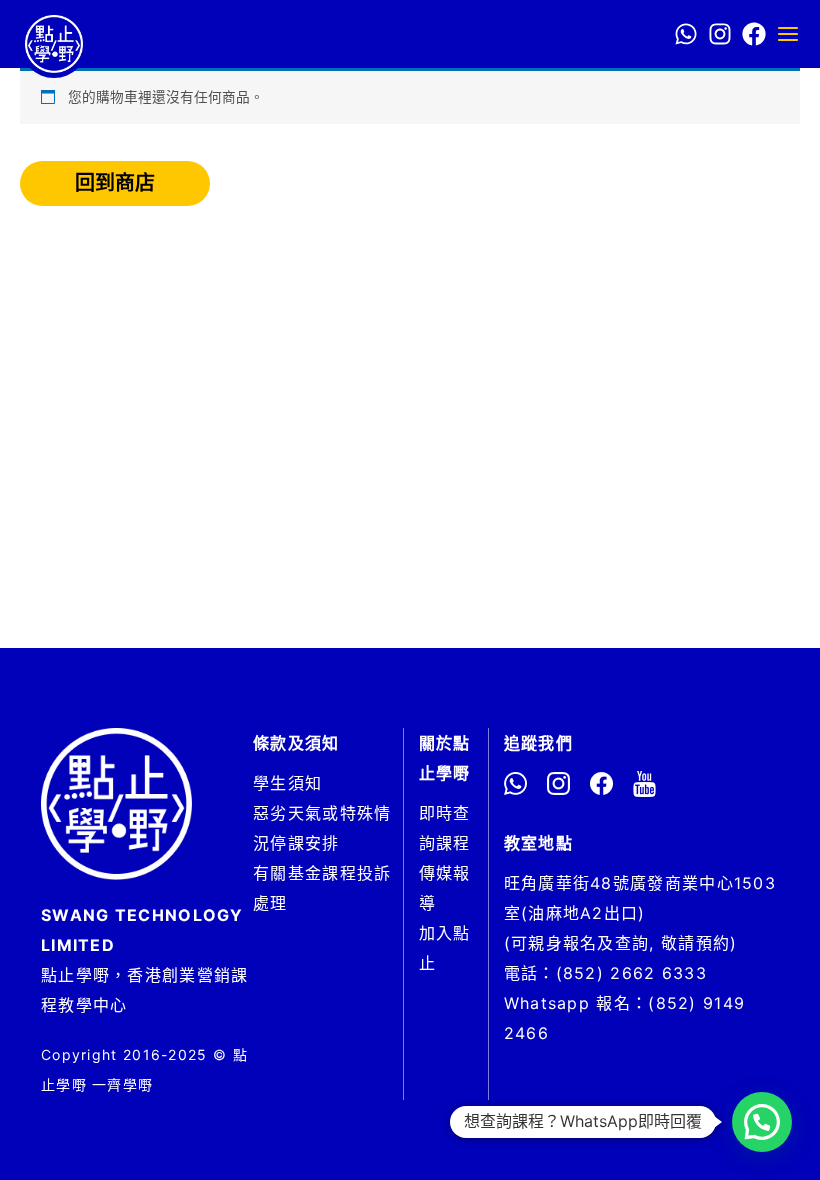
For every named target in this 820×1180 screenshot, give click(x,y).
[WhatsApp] (686, 34)
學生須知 (287, 783)
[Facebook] (754, 34)
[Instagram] (720, 34)
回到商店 (115, 183)
